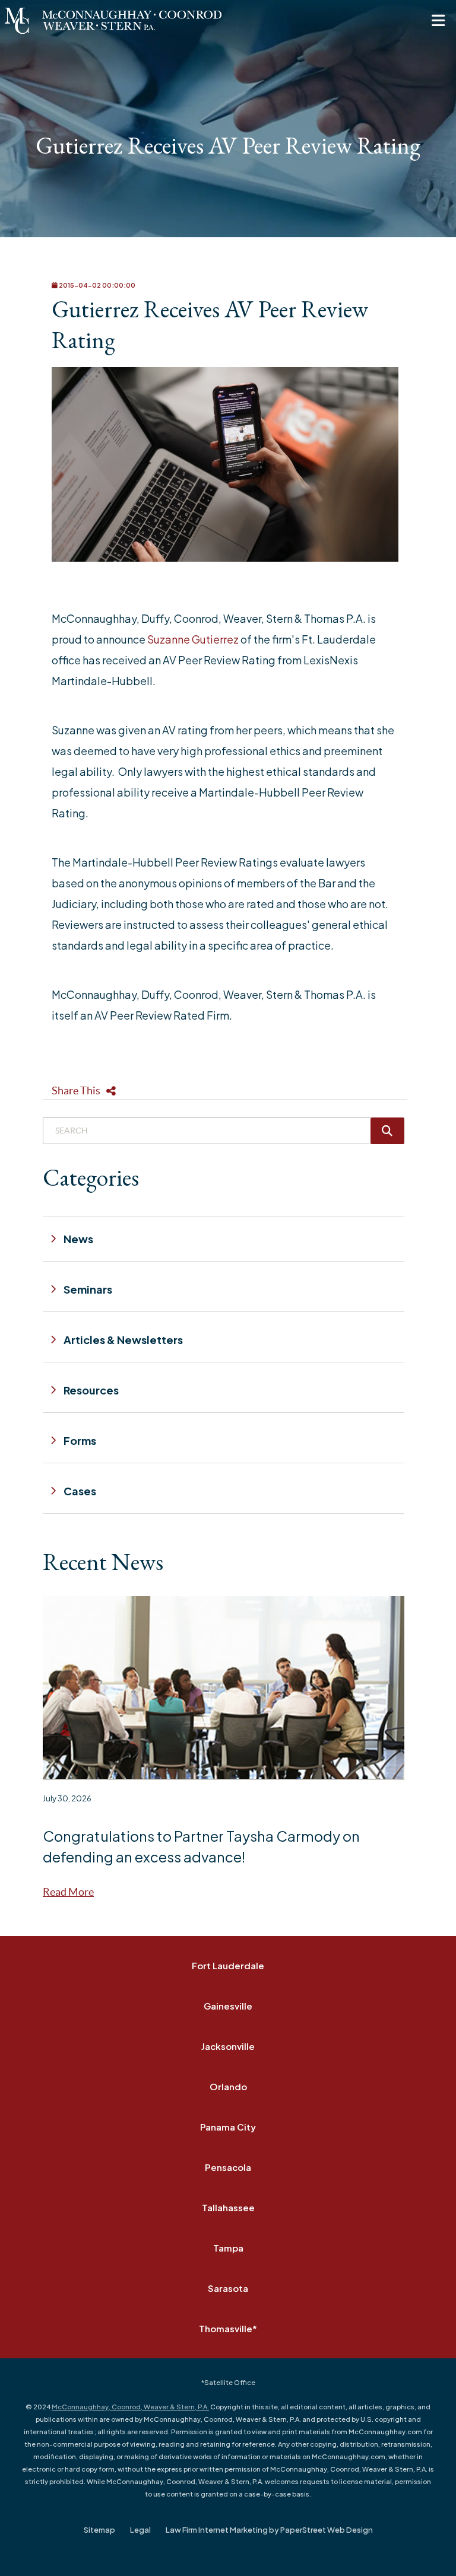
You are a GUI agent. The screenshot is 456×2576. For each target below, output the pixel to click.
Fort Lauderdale (228, 1965)
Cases (80, 1491)
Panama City (228, 2127)
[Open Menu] (438, 21)
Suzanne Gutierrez (193, 639)
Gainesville (228, 2006)
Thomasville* (228, 2328)
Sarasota (228, 2288)
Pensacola (228, 2167)
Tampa (228, 2248)
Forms (80, 1440)
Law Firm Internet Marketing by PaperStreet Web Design (269, 2530)
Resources (91, 1390)
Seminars (88, 1289)
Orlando (228, 2086)
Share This (76, 1090)
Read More (68, 1892)
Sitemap (99, 2530)
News (78, 1239)
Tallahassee (228, 2207)
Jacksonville (228, 2046)
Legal (140, 2530)
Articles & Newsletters (123, 1340)
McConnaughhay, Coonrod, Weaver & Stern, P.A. (130, 2407)
